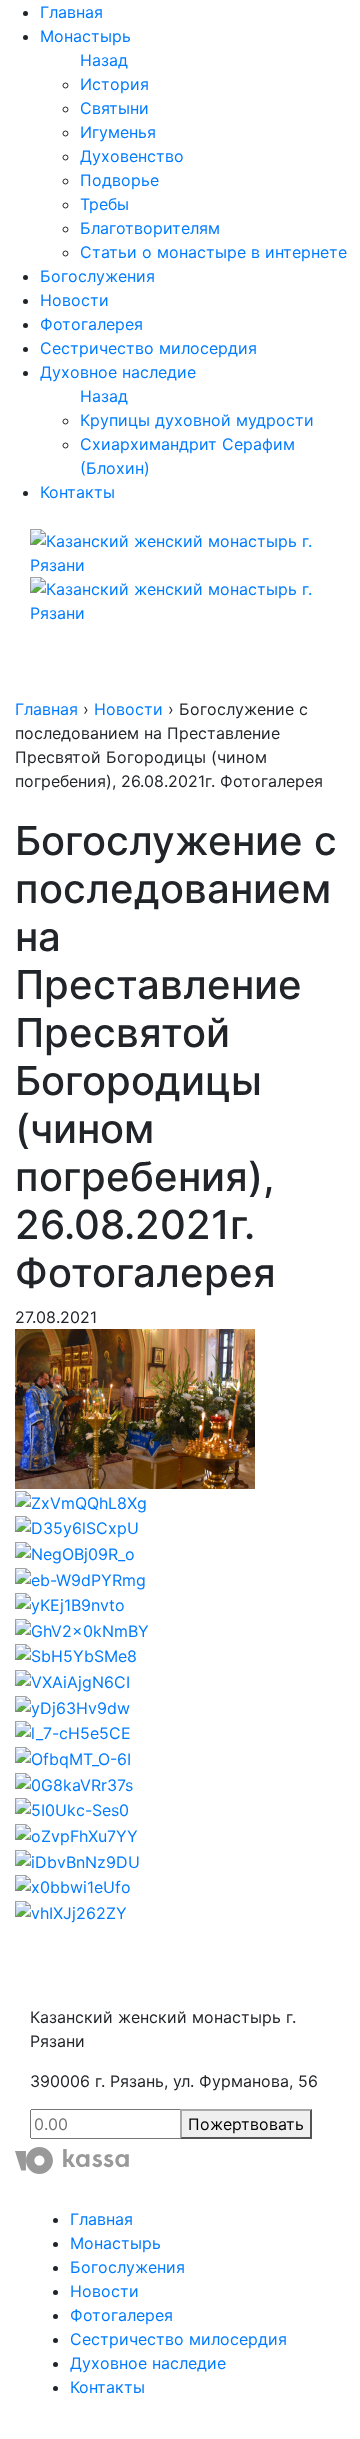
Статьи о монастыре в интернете (213, 252)
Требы (104, 204)
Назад (104, 60)
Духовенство (132, 156)
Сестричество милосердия (148, 348)
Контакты (77, 492)
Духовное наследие (118, 372)
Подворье (119, 180)
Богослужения (97, 276)
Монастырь (85, 36)
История (114, 84)
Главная (71, 12)
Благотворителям (150, 228)
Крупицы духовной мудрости (197, 420)
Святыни (114, 108)
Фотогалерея (91, 324)
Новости (74, 300)
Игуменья (118, 132)
